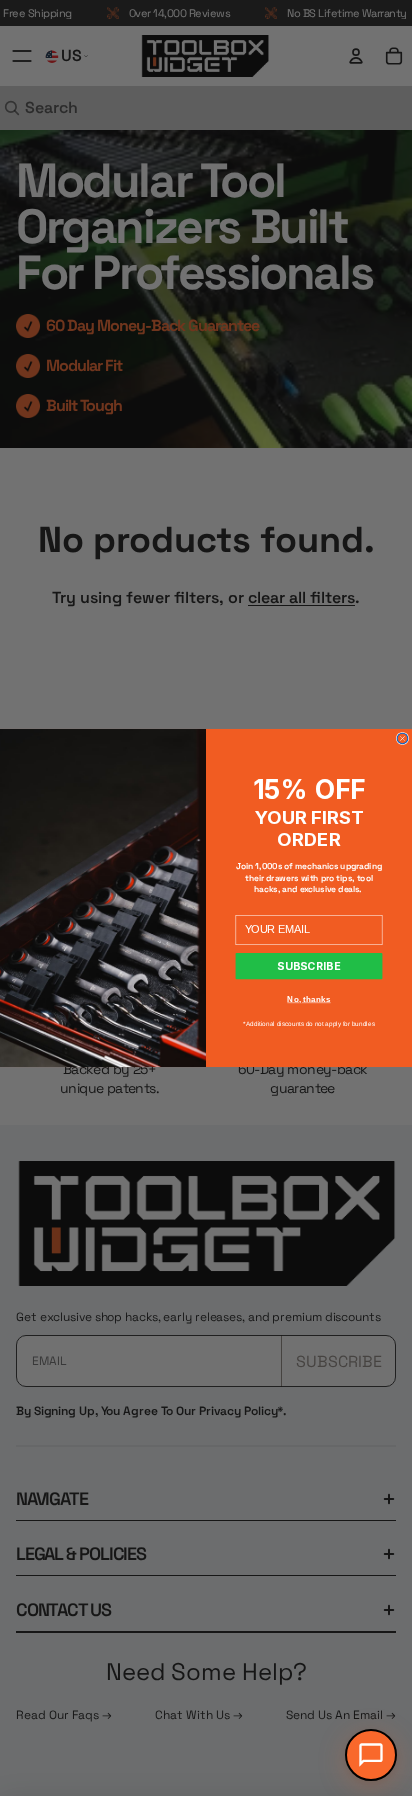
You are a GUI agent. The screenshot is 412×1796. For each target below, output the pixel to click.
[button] (371, 1755)
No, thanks (308, 999)
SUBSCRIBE (308, 966)
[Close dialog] (402, 738)
